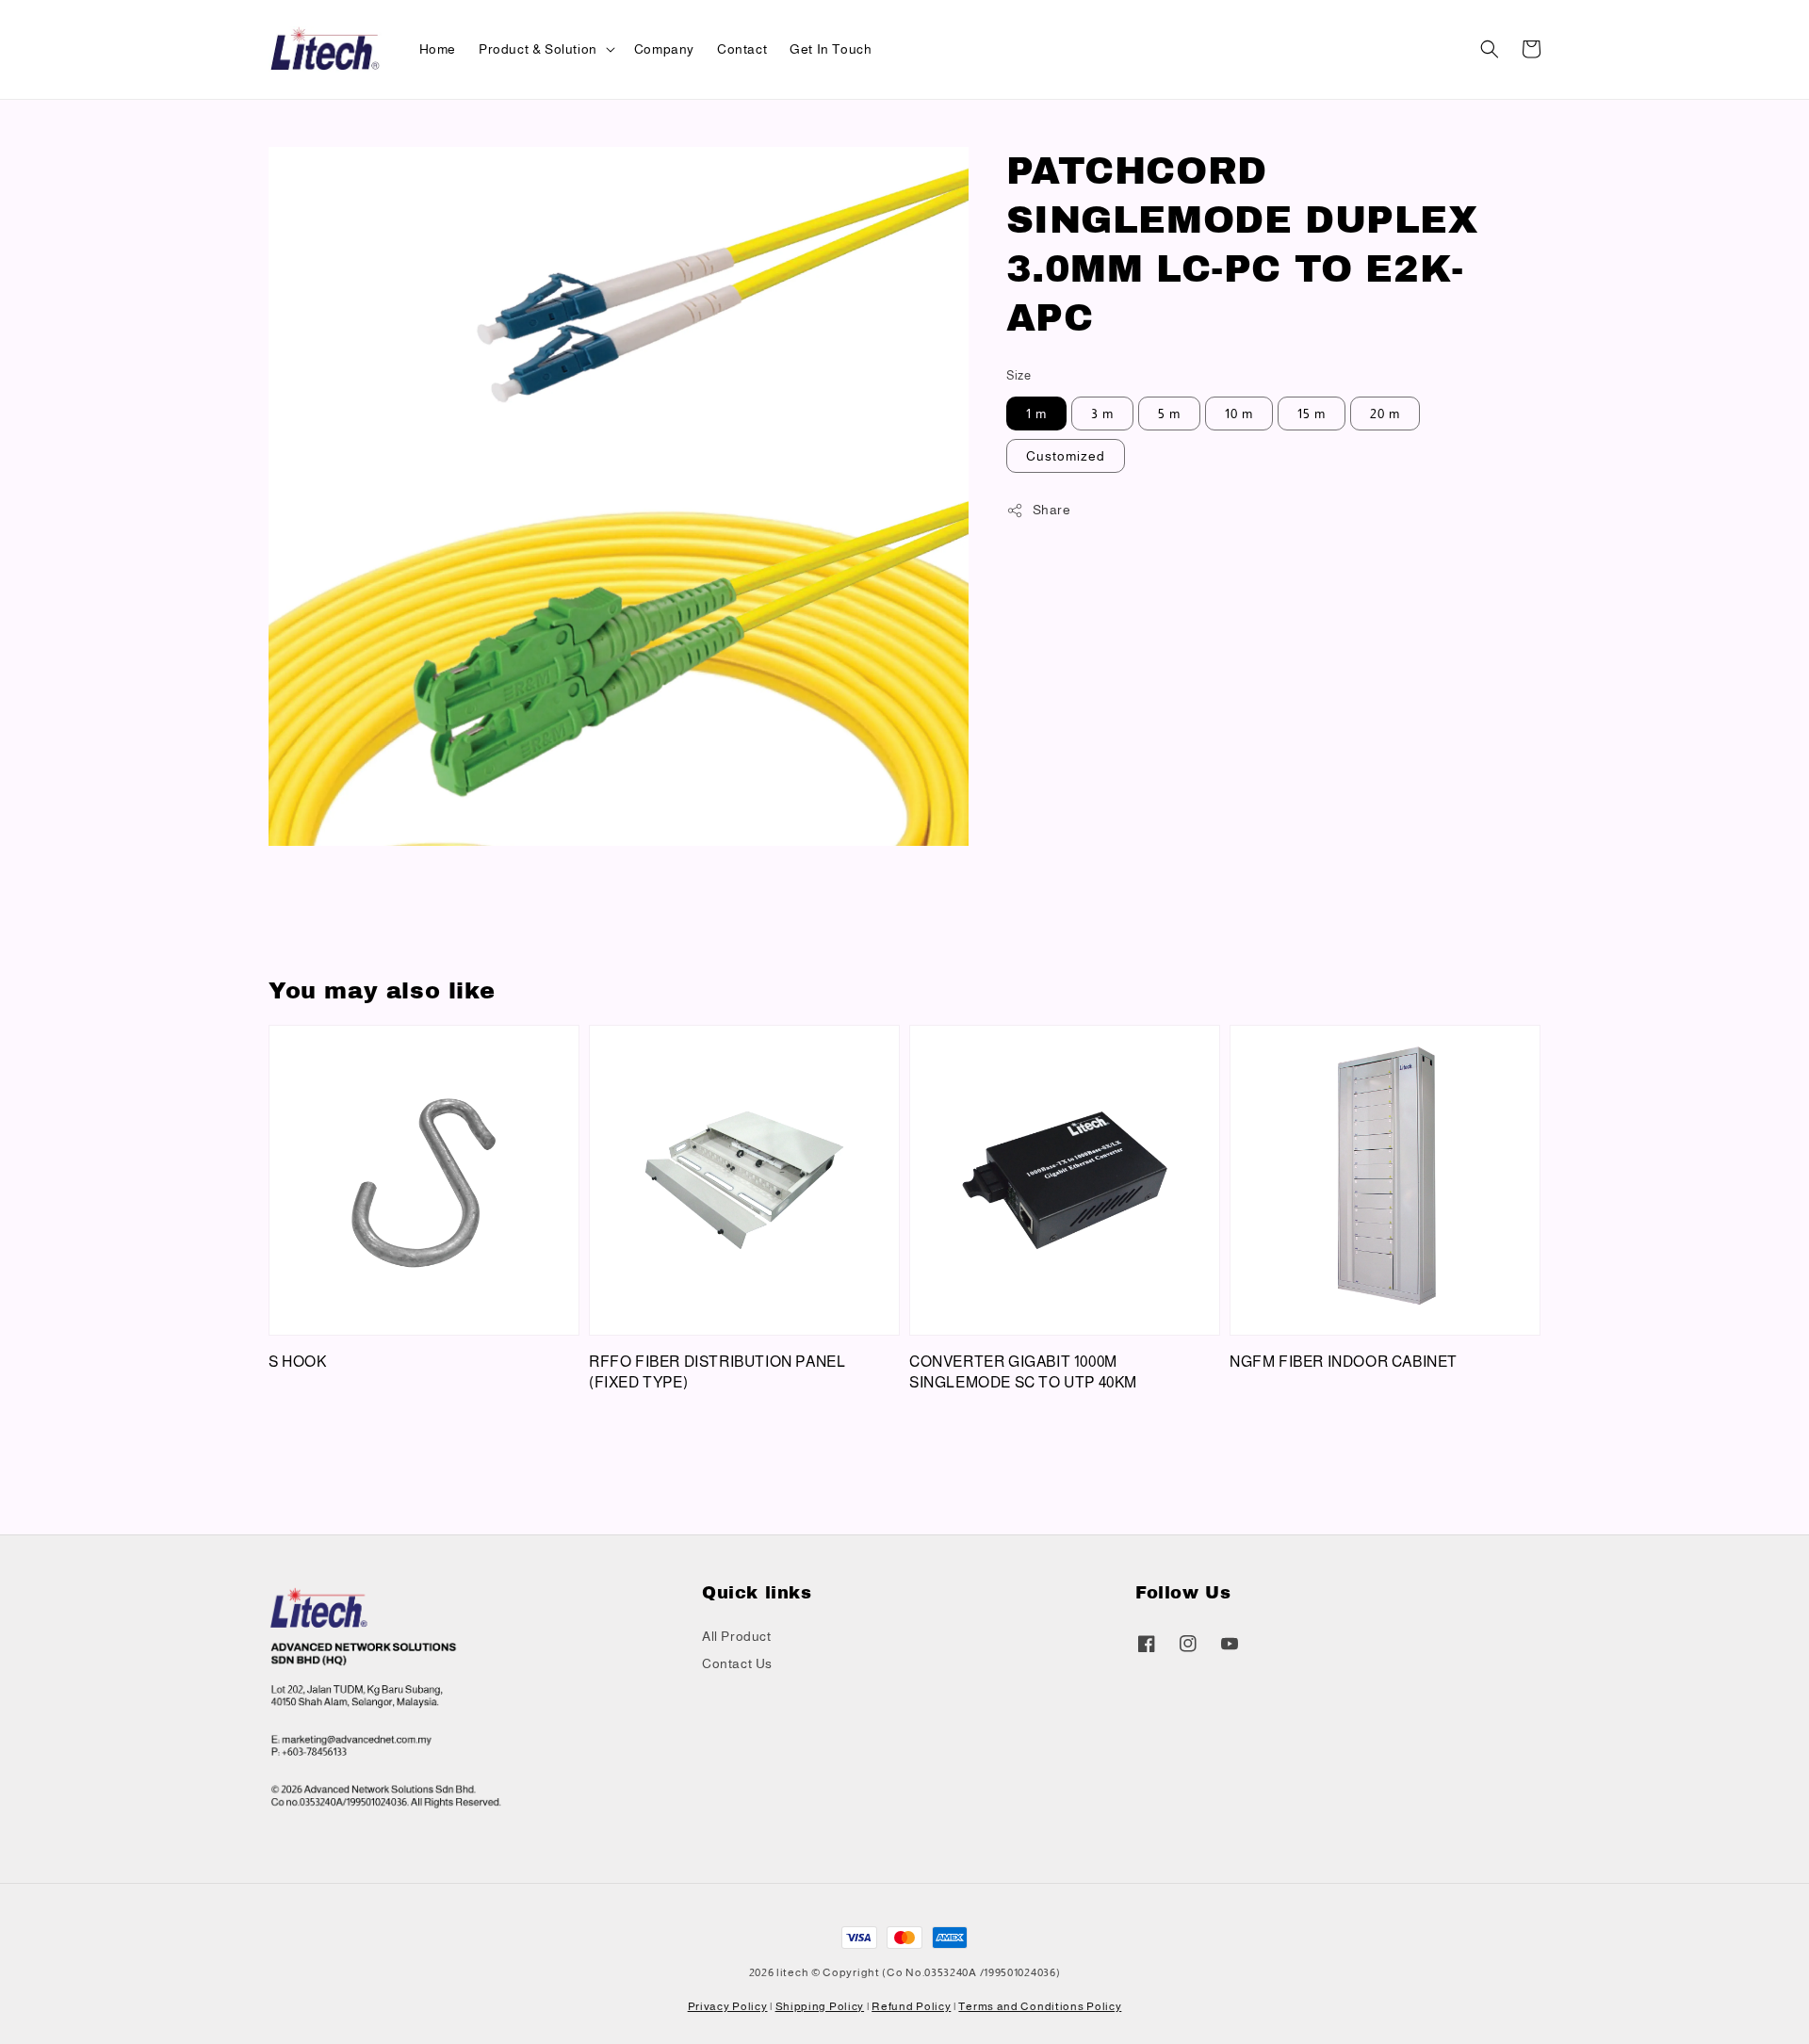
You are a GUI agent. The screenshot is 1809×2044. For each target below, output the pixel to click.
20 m (1385, 414)
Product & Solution (538, 49)
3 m (1102, 414)
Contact (742, 49)
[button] (1490, 49)
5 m (1169, 414)
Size (1019, 375)
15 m (1312, 414)
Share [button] (1052, 510)
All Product (737, 1636)
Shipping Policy (820, 2006)
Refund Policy (911, 2006)
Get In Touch (831, 49)
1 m (1036, 414)
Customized (1066, 456)
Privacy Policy (728, 2006)
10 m (1239, 414)
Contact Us (737, 1663)
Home (438, 49)
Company (664, 49)
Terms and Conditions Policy (1040, 2006)
